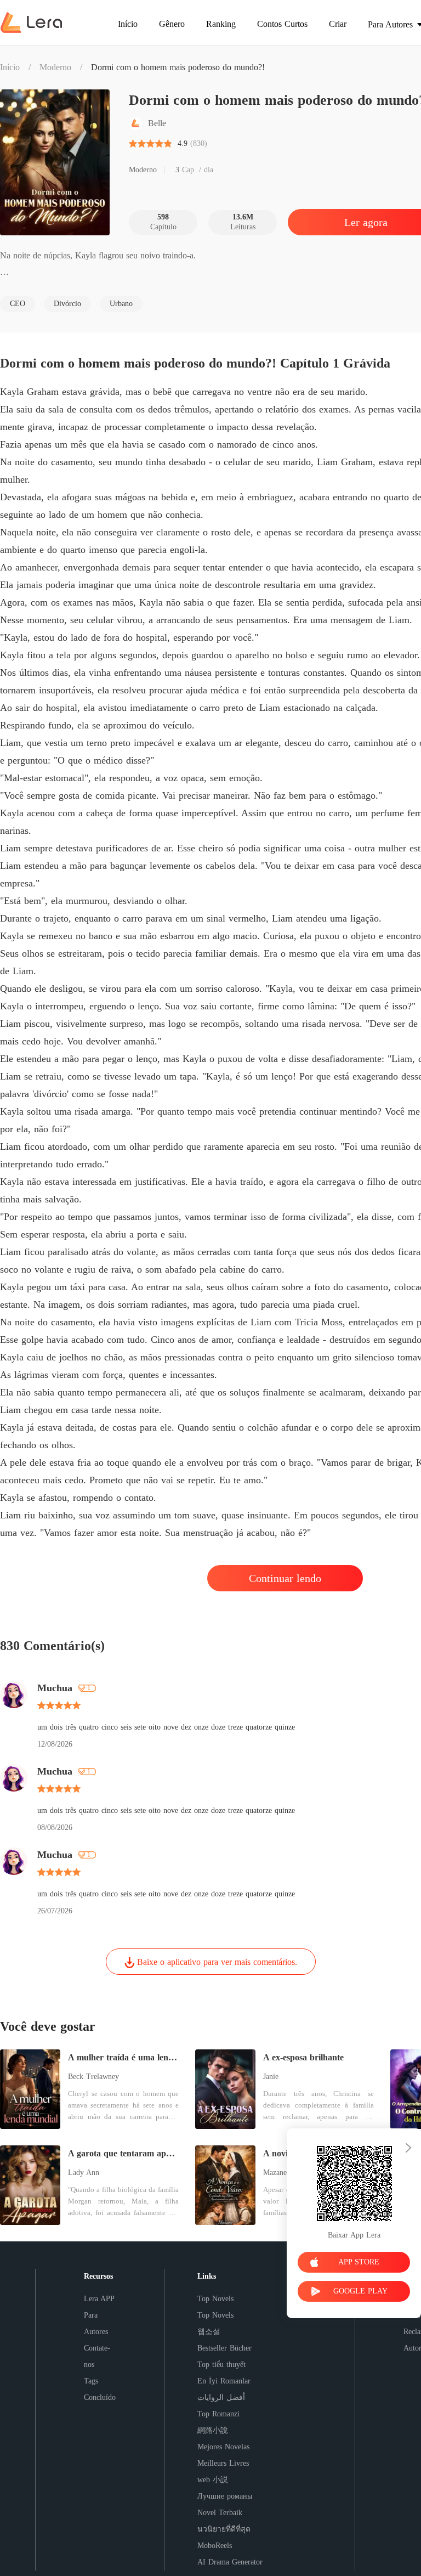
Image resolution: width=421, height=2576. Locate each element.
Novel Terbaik (220, 2513)
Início (10, 67)
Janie (271, 2077)
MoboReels (215, 2546)
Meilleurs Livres (223, 2463)
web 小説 (213, 2480)
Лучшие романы (225, 2496)
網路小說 (213, 2430)
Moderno (55, 67)
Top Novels (215, 2299)
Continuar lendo (285, 1578)
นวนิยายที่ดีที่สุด (224, 2529)
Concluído (100, 2397)
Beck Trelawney (93, 2077)
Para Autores (96, 2323)
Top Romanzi (218, 2414)
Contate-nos (97, 2356)
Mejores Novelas (223, 2447)
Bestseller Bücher (224, 2348)
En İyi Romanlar (224, 2381)
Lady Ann (84, 2173)
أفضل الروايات (221, 2397)
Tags (91, 2381)
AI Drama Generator (230, 2562)
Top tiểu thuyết (221, 2365)
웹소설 (209, 2332)
